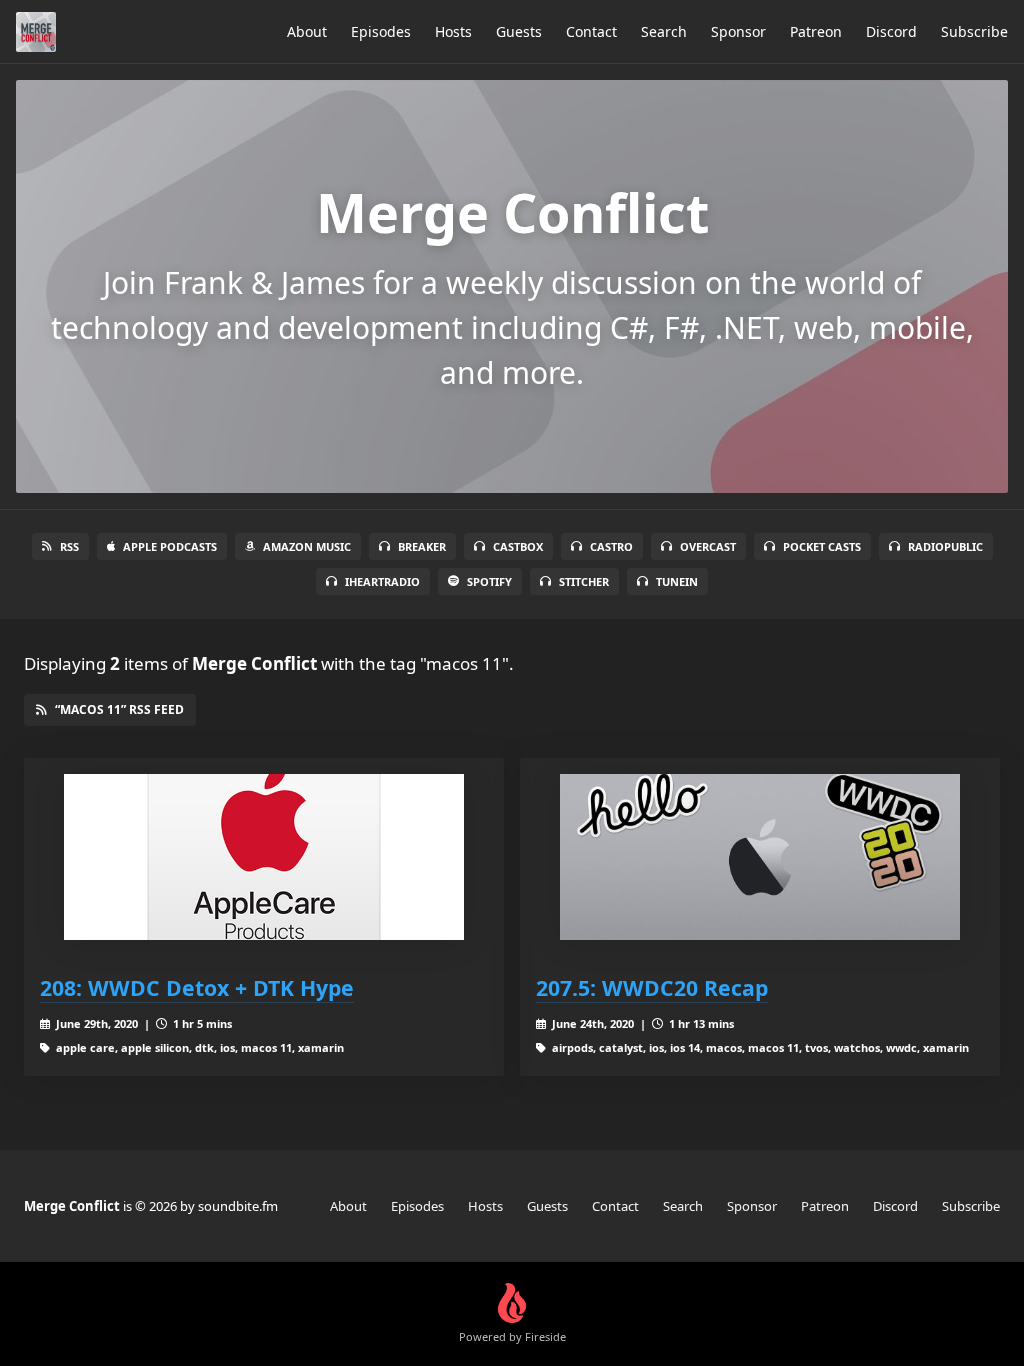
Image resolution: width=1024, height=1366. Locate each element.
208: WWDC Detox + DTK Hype (197, 987)
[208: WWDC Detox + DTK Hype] (264, 857)
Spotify (489, 581)
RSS (69, 546)
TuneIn (677, 581)
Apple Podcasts (170, 546)
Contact (591, 31)
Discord (891, 31)
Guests (519, 31)
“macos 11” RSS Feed (119, 709)
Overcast (708, 546)
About (307, 31)
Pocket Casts (822, 546)
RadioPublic (945, 546)
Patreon (816, 31)
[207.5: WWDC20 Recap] (760, 857)
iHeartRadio (382, 581)
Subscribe (974, 31)
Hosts (453, 31)
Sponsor (738, 31)
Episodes (381, 31)
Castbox (518, 546)
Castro (611, 546)
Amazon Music (307, 546)
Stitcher (584, 581)
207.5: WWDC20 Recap (652, 987)
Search (664, 31)
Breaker (422, 546)
